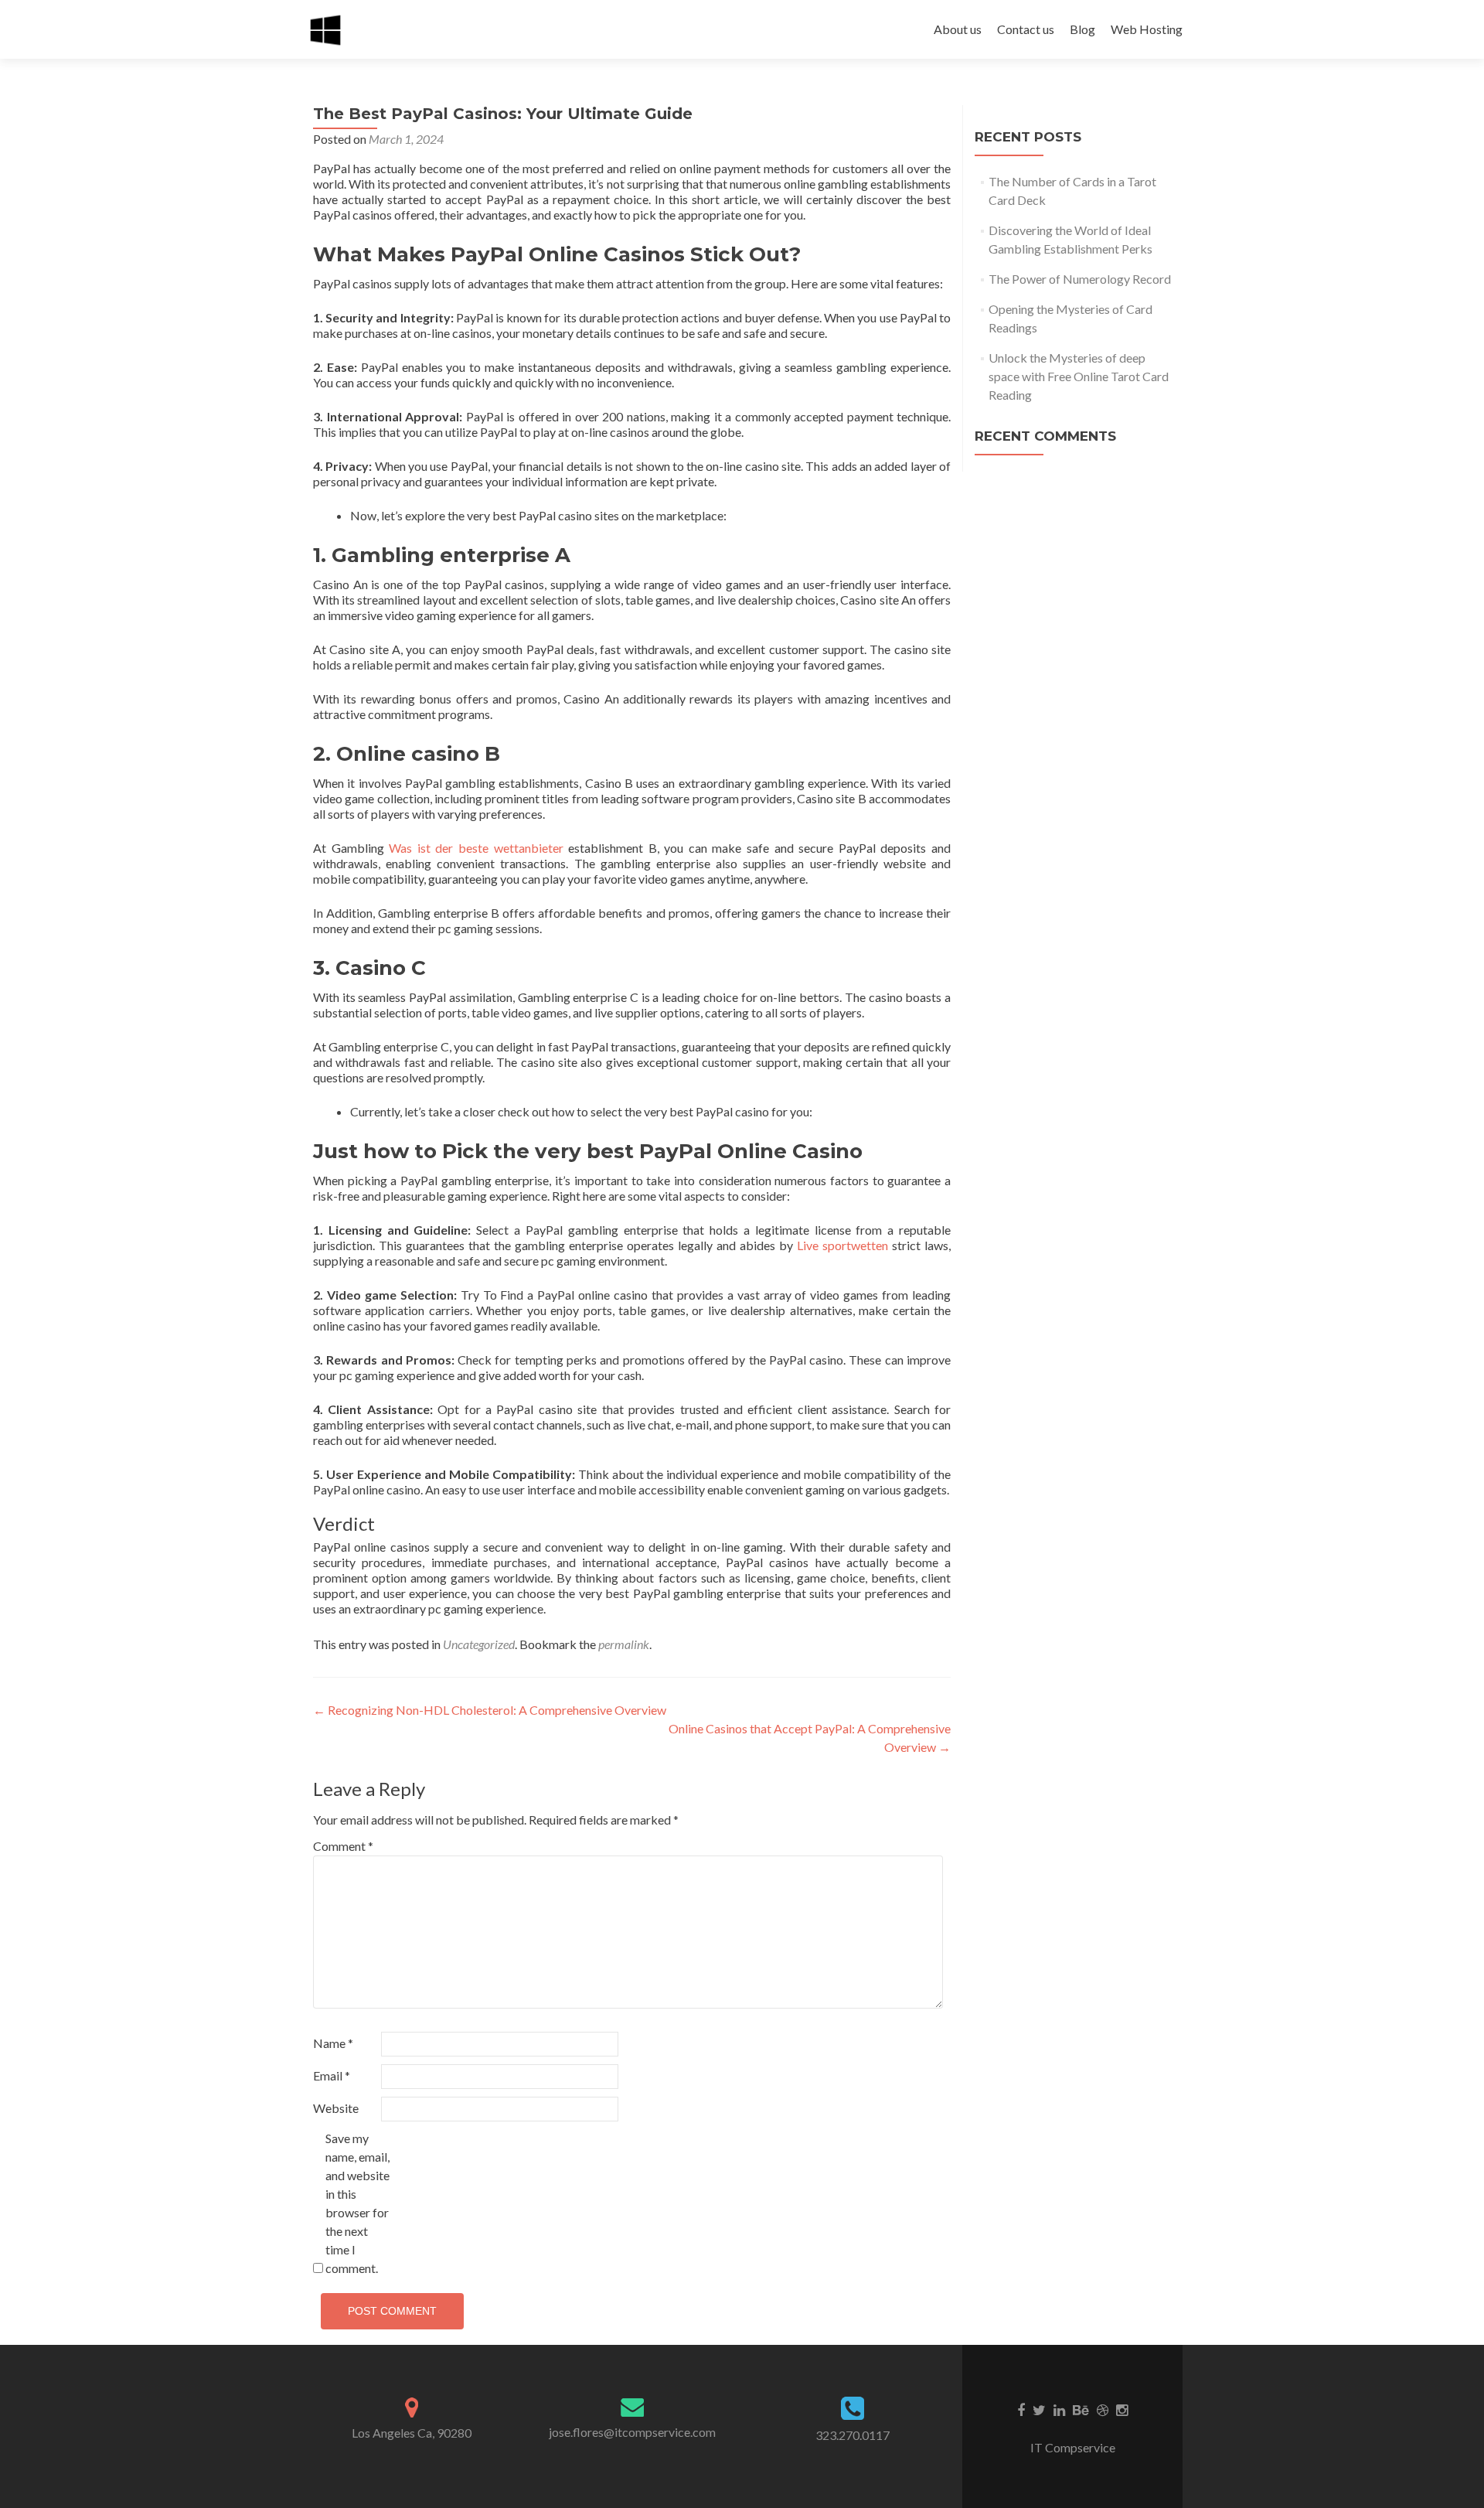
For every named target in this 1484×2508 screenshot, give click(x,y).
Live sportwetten (842, 1245)
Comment (343, 1846)
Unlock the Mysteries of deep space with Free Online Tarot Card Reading (1079, 376)
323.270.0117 (853, 2435)
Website (336, 2108)
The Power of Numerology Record (1080, 279)
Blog (1082, 29)
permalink (624, 1644)
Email (332, 2075)
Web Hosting (1147, 29)
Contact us (1026, 29)
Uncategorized (479, 1644)
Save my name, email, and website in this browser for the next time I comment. (357, 2203)
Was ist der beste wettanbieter (476, 848)
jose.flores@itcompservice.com (632, 2432)
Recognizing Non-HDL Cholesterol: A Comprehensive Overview (490, 1710)
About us (958, 29)
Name (333, 2043)
